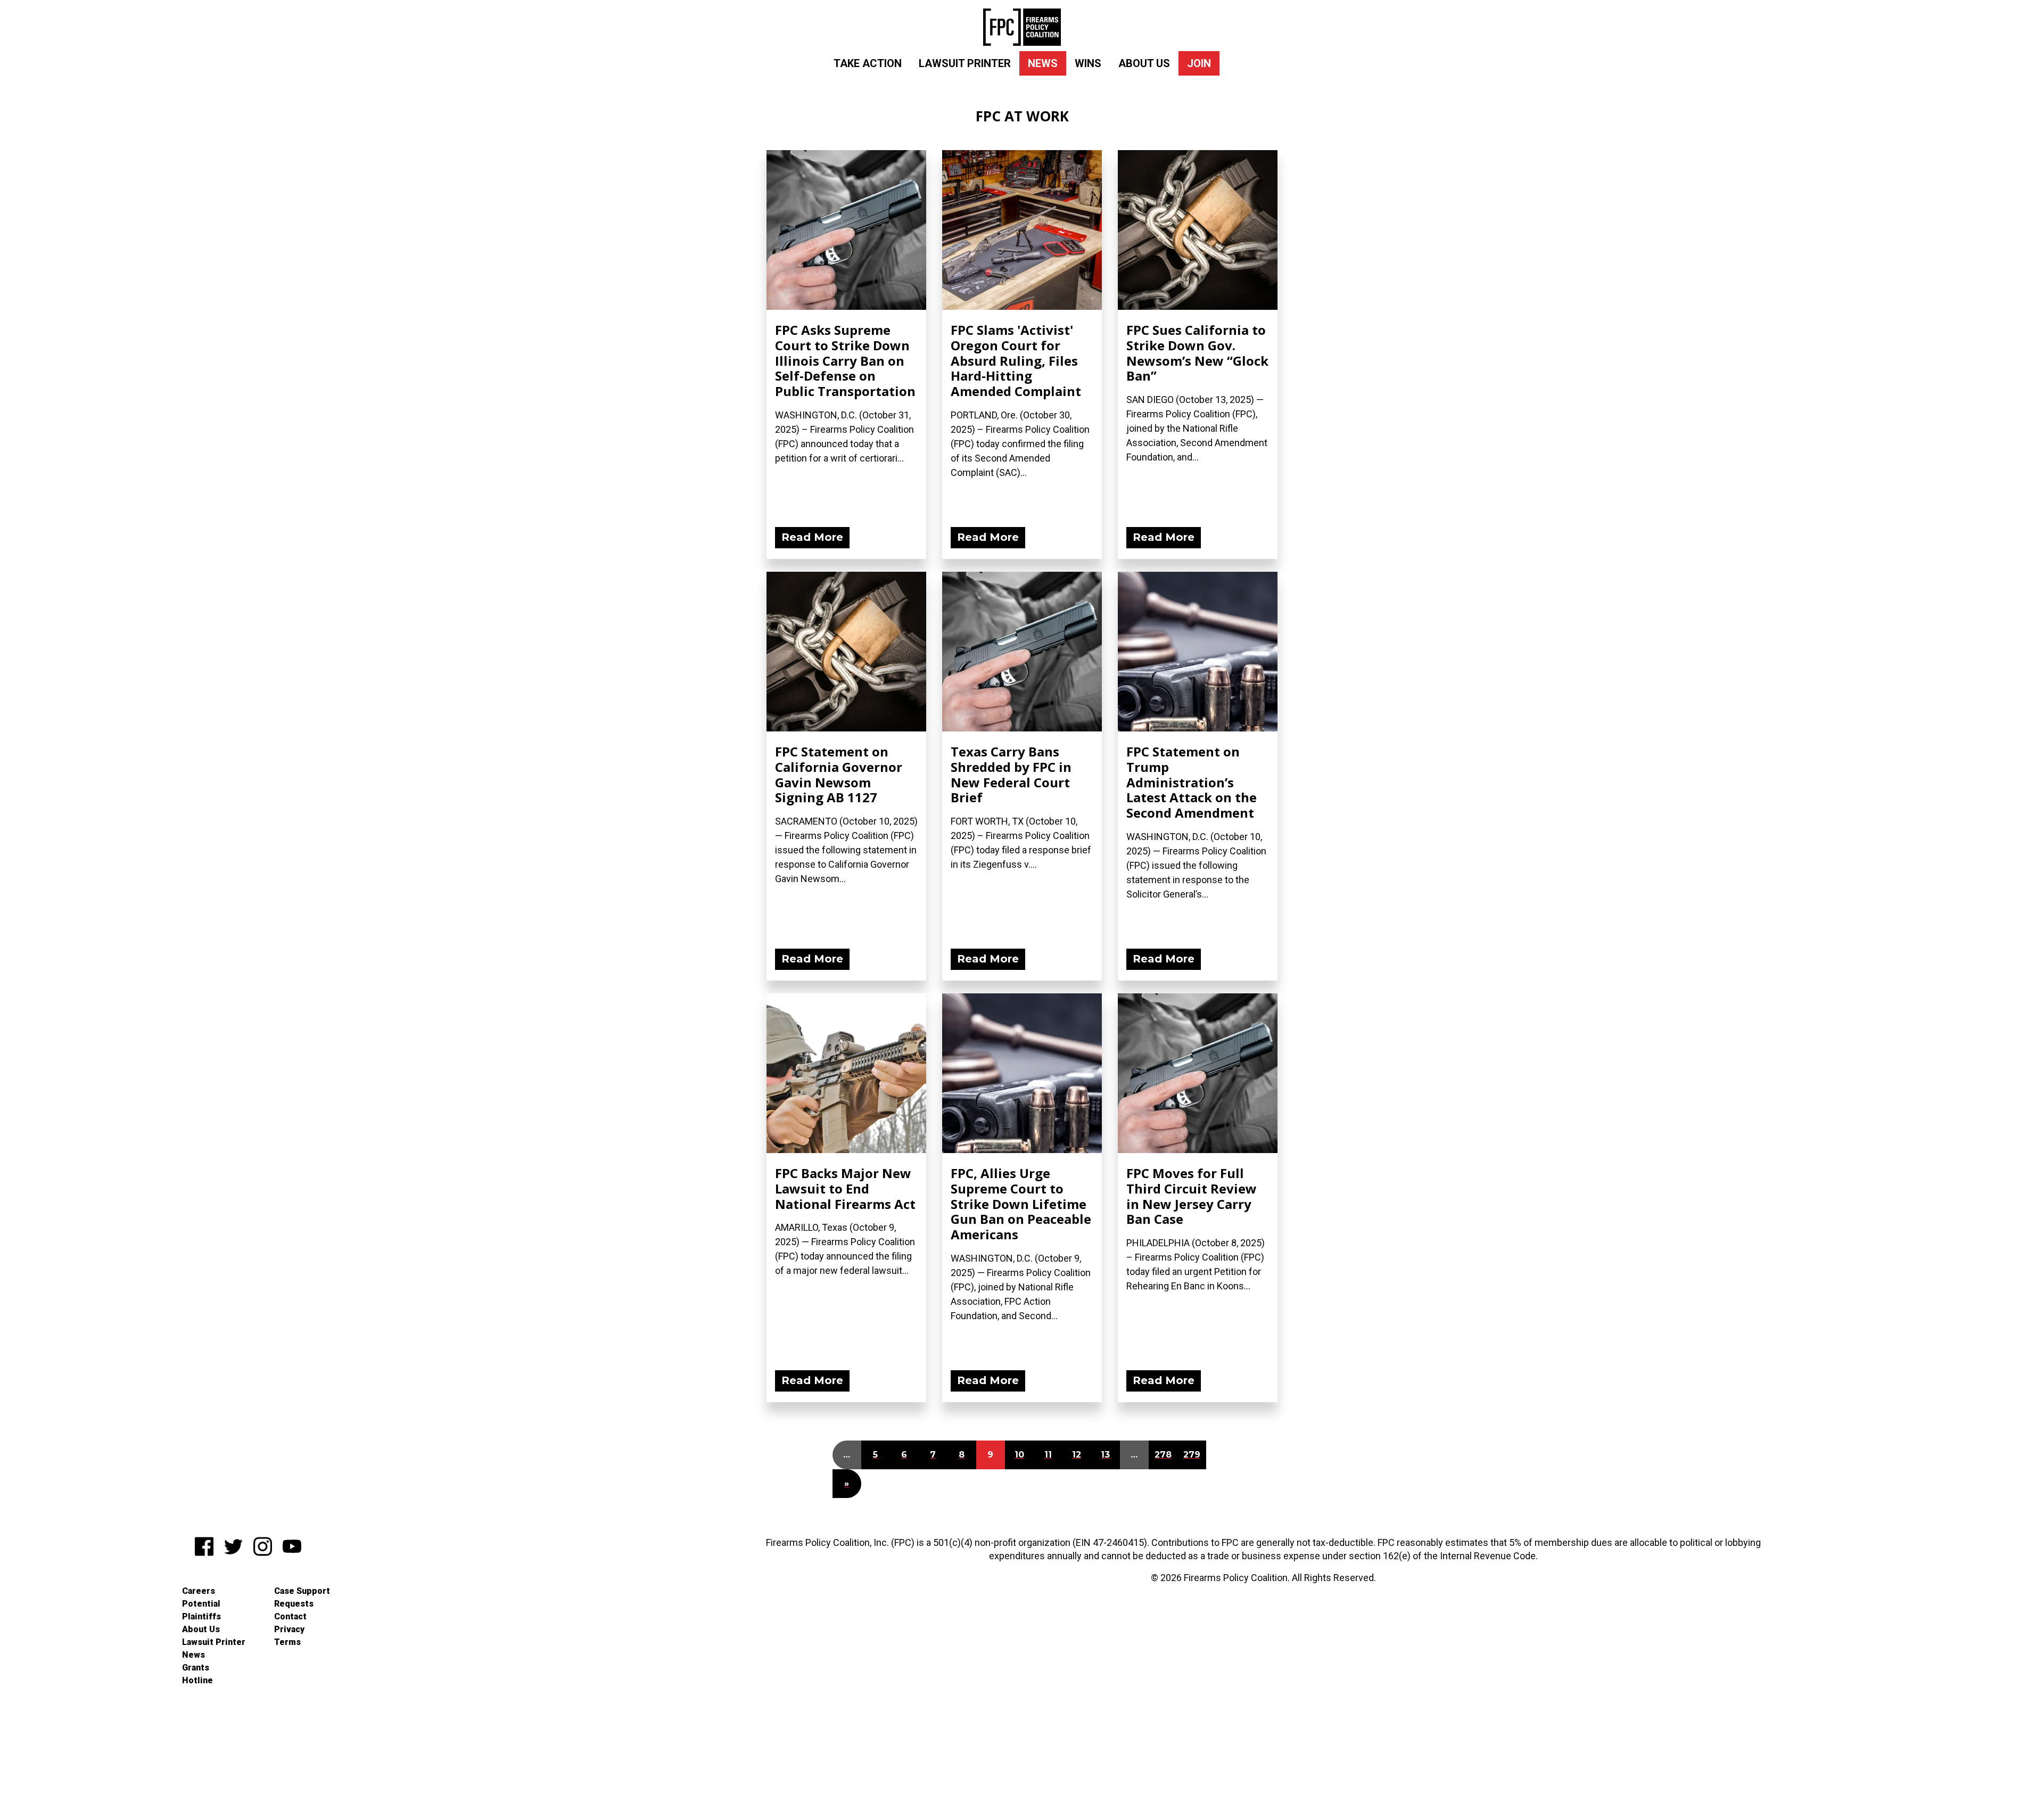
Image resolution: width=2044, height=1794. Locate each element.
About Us (1144, 63)
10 (1019, 1455)
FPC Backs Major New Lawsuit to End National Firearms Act (845, 1188)
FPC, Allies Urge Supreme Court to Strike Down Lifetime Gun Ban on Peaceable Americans (1021, 1204)
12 (1077, 1455)
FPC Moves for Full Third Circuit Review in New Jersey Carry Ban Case (1192, 1196)
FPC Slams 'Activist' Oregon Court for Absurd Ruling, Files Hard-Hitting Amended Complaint (1016, 360)
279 (1192, 1455)
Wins (1088, 63)
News (1043, 63)
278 (1163, 1455)
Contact (290, 1616)
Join (1199, 63)
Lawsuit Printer (965, 63)
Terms (287, 1642)
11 (1048, 1455)
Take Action (868, 63)
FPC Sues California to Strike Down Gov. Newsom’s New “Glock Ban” (1197, 353)
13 (1105, 1455)
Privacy (289, 1629)
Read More (812, 537)
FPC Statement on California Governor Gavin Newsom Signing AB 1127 (839, 774)
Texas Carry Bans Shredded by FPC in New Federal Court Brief (1011, 774)
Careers (199, 1591)
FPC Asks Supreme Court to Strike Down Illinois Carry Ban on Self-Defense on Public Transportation (845, 360)
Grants (196, 1668)
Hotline (197, 1680)
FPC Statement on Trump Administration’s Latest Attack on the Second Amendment (1192, 782)
